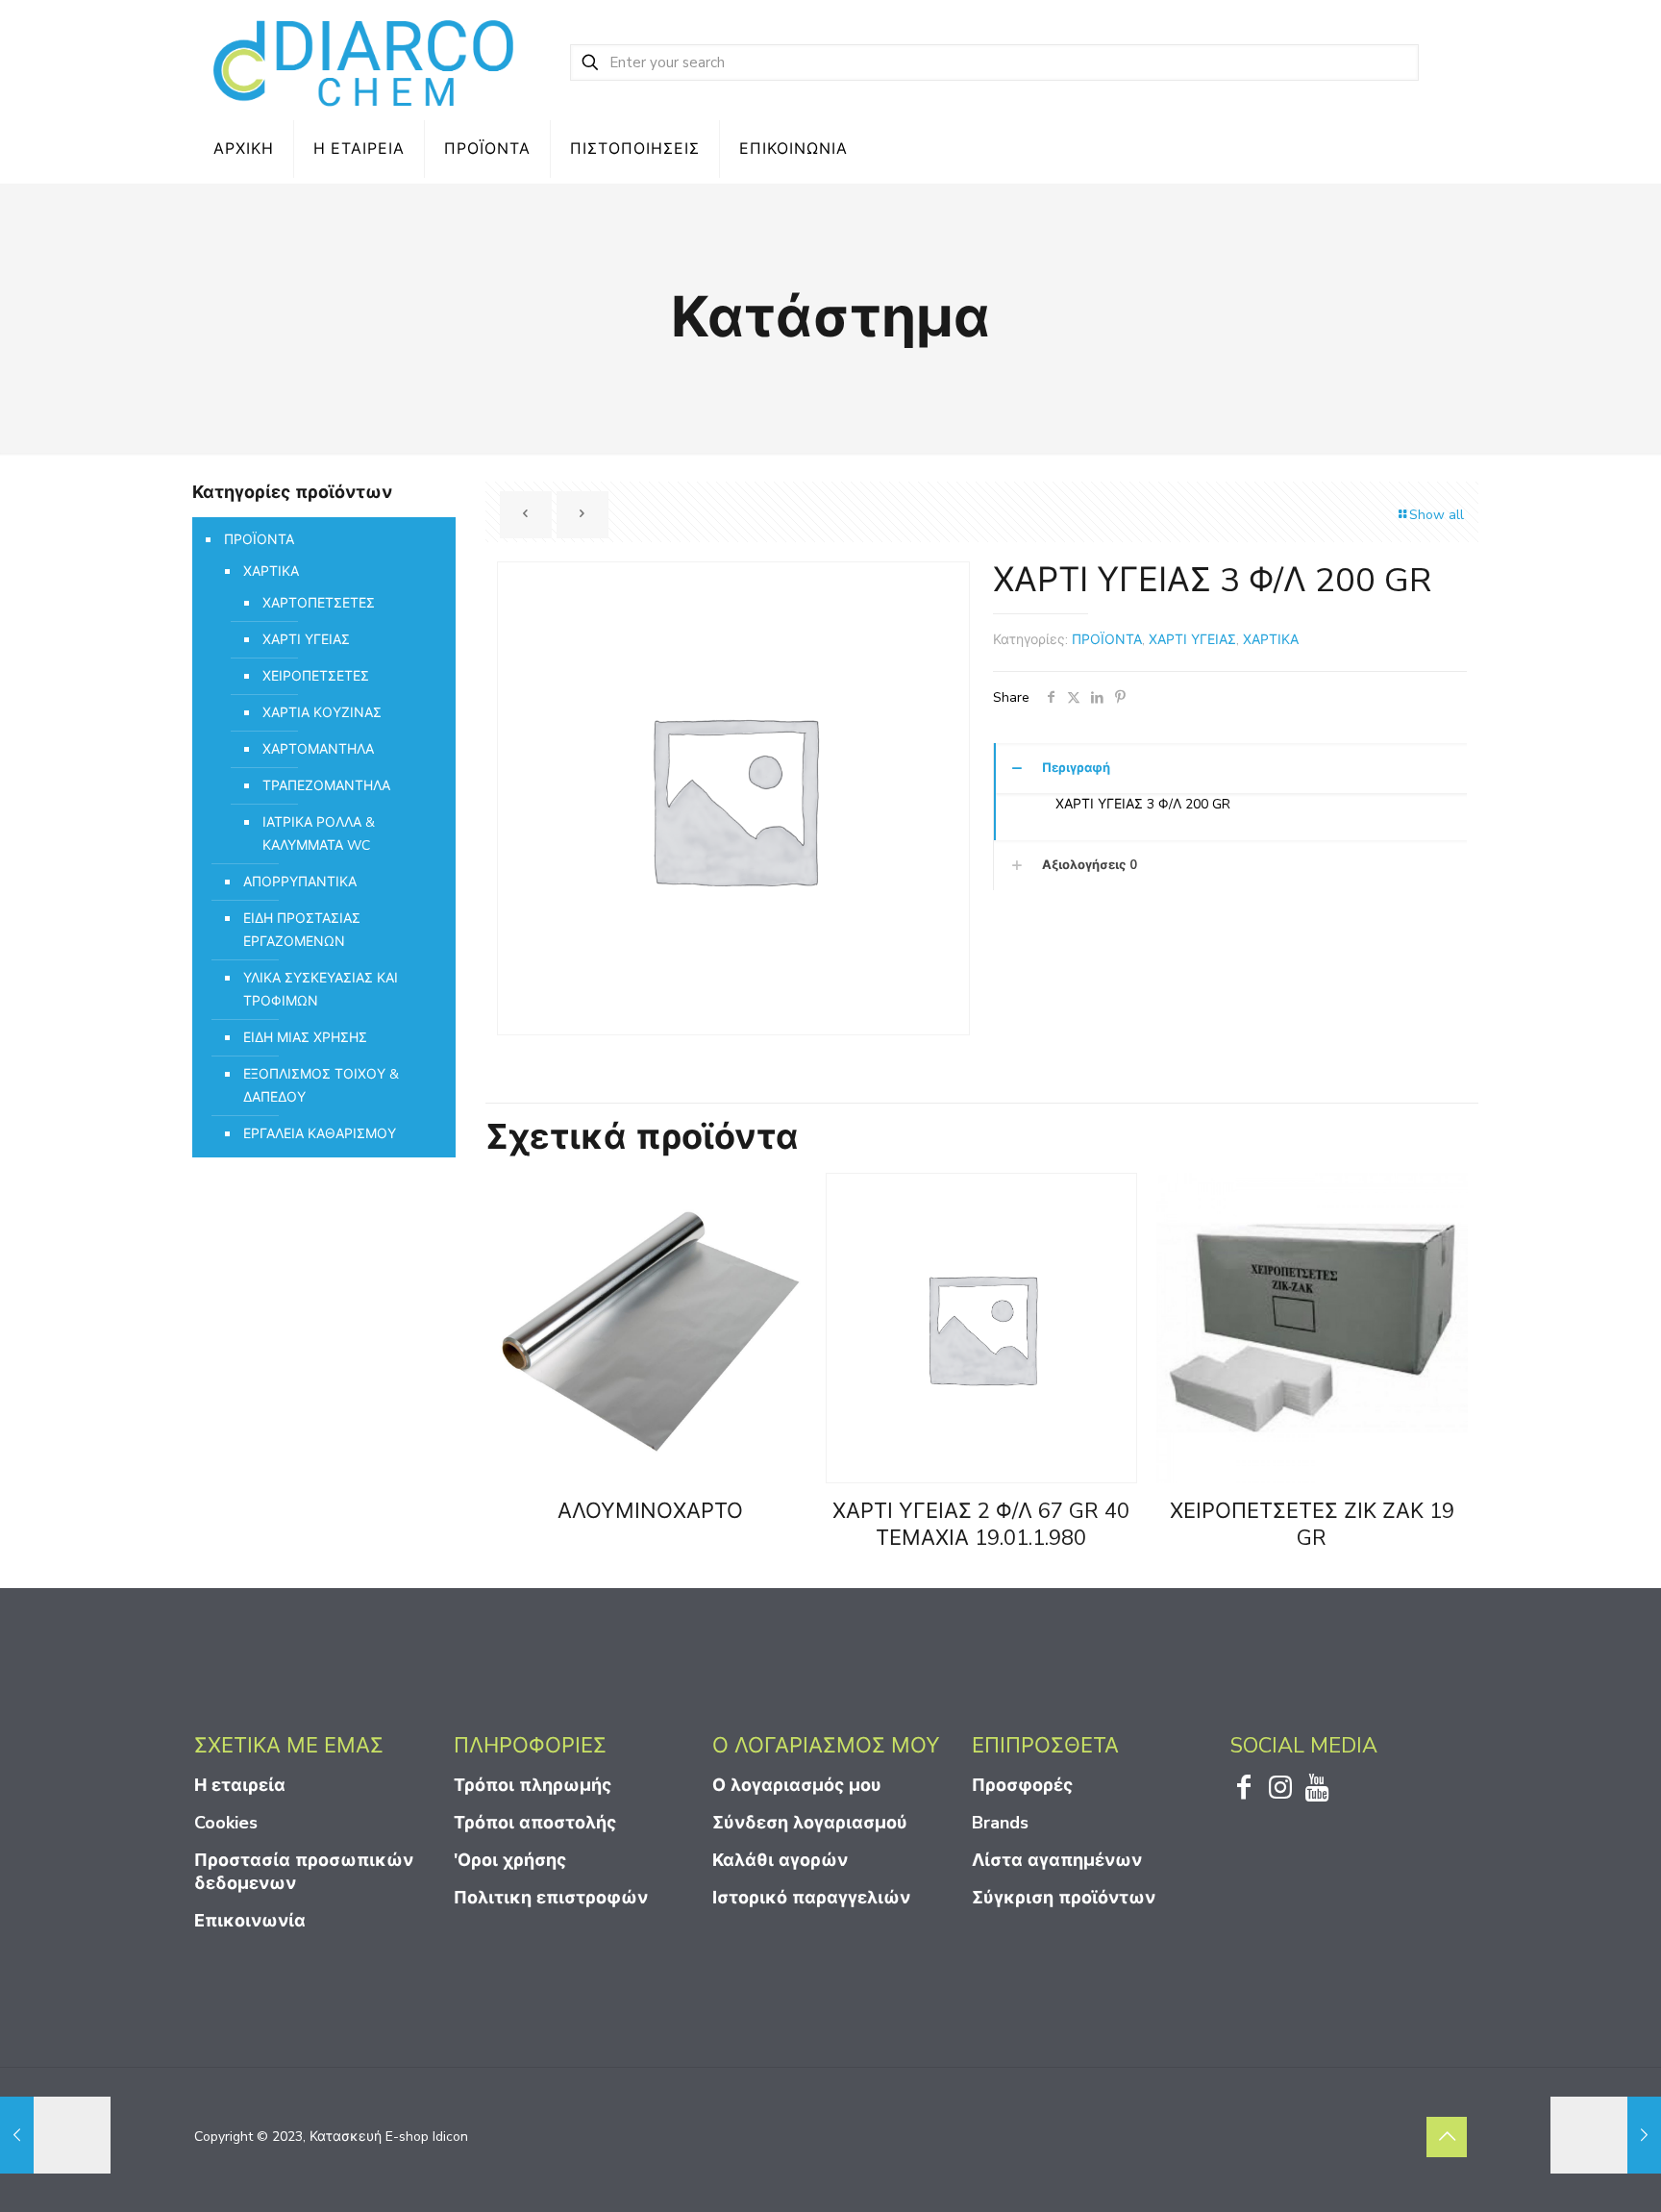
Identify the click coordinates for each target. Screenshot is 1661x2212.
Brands (1000, 1823)
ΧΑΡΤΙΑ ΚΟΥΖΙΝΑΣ (322, 713)
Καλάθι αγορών (780, 1860)
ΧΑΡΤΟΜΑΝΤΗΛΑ (318, 749)
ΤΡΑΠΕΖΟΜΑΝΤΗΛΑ (326, 786)
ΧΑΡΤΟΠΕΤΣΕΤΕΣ (319, 603)
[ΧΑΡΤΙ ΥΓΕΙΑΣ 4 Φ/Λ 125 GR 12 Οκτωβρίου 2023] (1606, 2135)
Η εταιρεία (240, 1785)
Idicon (450, 2137)
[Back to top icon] (1447, 2137)
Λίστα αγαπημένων (1057, 1860)
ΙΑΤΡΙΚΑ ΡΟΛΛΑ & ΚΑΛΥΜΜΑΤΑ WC (319, 834)
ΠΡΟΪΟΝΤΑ (1107, 640)
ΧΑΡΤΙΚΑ (1271, 640)
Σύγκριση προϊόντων (1064, 1898)
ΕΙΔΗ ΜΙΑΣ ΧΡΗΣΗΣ (305, 1038)
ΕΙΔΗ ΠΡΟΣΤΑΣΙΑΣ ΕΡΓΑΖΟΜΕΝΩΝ (302, 930)
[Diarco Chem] (365, 62)
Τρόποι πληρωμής (533, 1785)
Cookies (226, 1823)
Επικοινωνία (250, 1921)
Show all (1437, 515)
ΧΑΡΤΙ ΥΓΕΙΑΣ (1192, 640)
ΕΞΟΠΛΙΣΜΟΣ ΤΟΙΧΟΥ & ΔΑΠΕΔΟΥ (321, 1086)
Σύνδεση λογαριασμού (810, 1823)
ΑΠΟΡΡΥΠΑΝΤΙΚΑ (300, 882)
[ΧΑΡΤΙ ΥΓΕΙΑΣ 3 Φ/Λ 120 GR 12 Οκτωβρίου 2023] (55, 2135)
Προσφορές (1022, 1785)
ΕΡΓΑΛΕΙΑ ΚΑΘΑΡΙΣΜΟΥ (320, 1134)
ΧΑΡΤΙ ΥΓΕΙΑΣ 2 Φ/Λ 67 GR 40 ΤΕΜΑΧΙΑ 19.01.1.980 (981, 1525)
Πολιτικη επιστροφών (551, 1898)
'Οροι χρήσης (510, 1860)
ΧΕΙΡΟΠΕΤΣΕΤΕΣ (316, 676)
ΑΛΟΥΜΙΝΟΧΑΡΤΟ (650, 1511)
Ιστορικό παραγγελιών (811, 1898)
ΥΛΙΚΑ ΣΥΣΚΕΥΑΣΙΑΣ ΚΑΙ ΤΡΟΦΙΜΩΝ (321, 990)
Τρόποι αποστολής (535, 1823)
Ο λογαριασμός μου (797, 1785)
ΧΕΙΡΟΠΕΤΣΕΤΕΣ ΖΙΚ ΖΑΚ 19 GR (1312, 1525)
